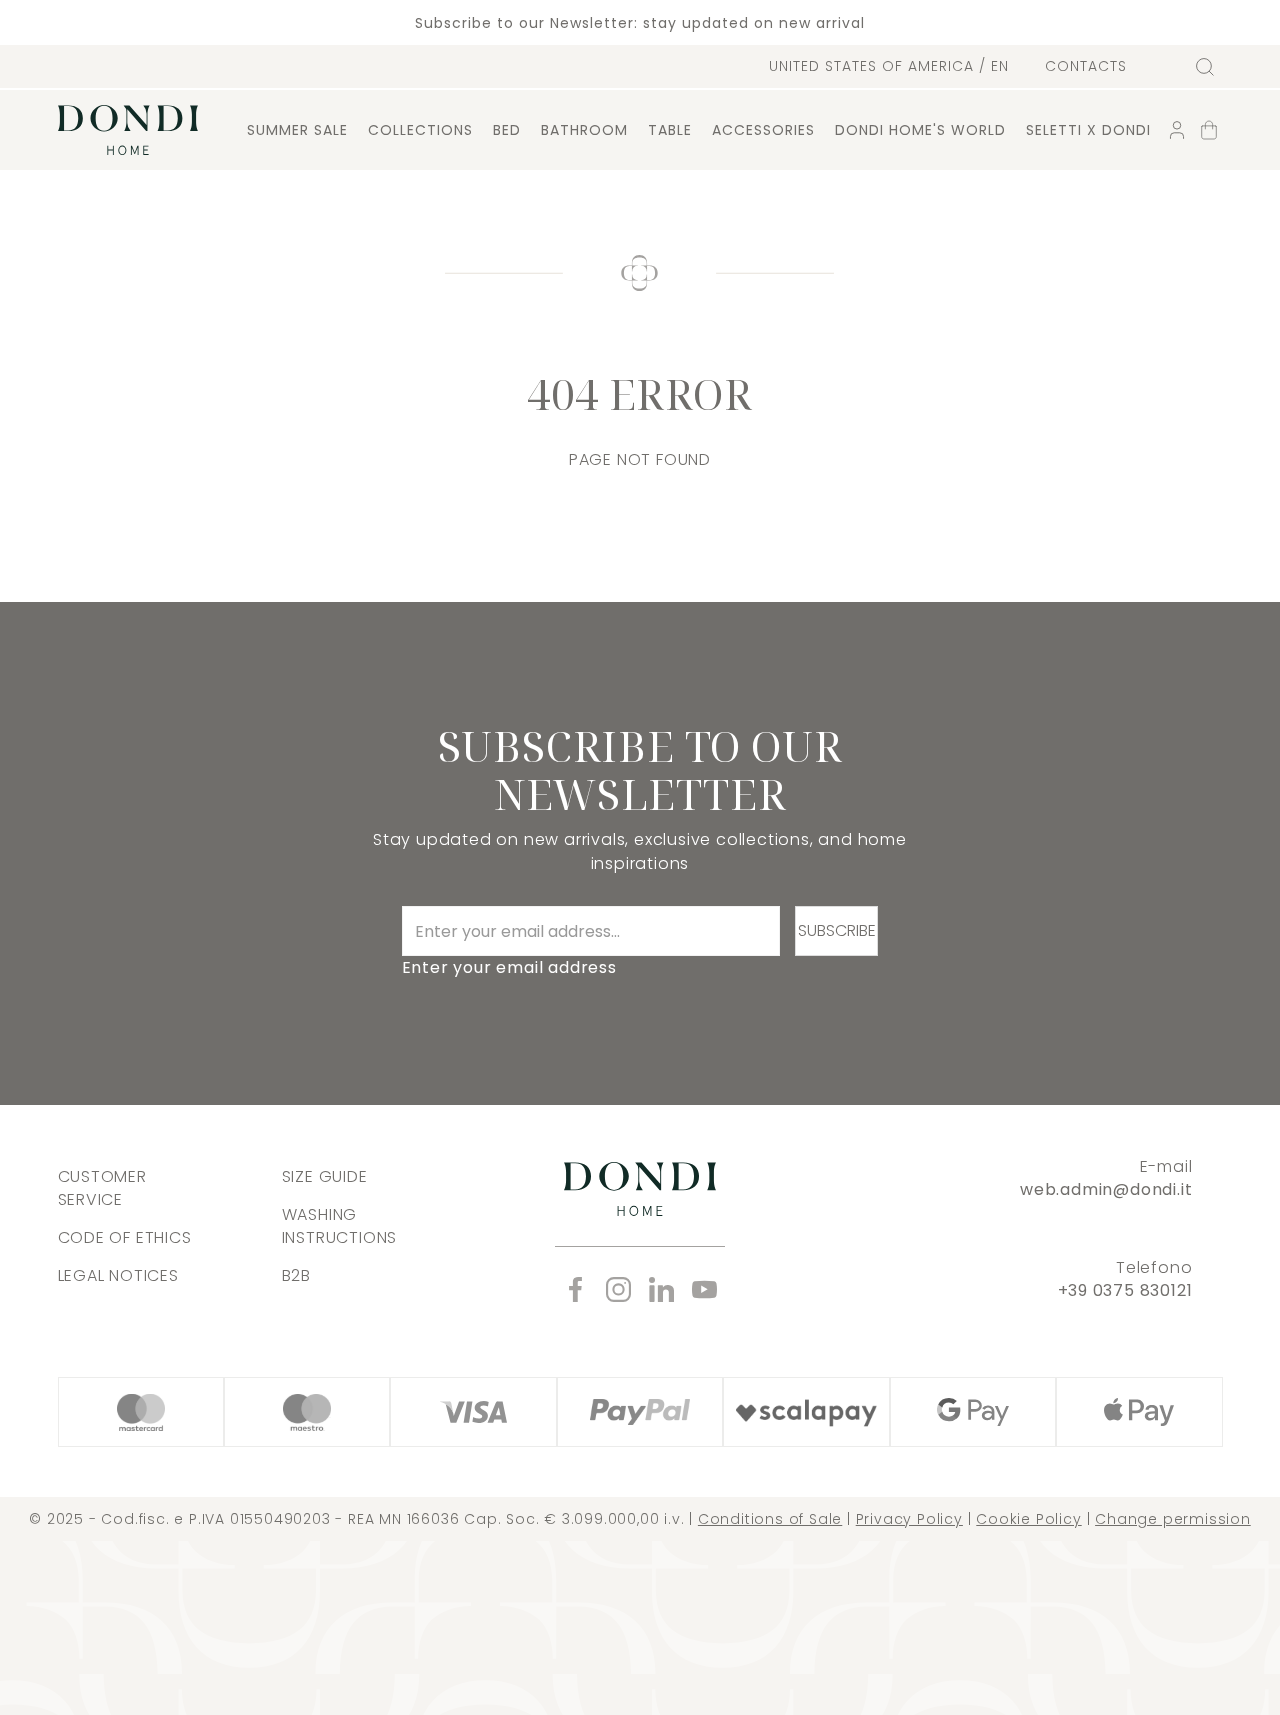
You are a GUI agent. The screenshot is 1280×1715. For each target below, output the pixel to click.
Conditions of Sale (770, 1519)
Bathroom (584, 130)
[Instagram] (618, 1289)
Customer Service (102, 1188)
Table (670, 130)
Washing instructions (340, 1226)
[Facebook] (575, 1289)
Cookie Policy (1028, 1519)
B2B (296, 1275)
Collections (420, 130)
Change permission (1173, 1519)
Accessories (763, 130)
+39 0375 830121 (1125, 1290)
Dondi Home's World (920, 130)
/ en (889, 66)
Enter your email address (509, 967)
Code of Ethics (125, 1237)
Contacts (1086, 66)
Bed (507, 130)
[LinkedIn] (661, 1289)
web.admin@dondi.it (1106, 1189)
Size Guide (325, 1176)
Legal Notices (118, 1275)
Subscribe (837, 930)
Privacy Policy (909, 1519)
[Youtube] (704, 1289)
